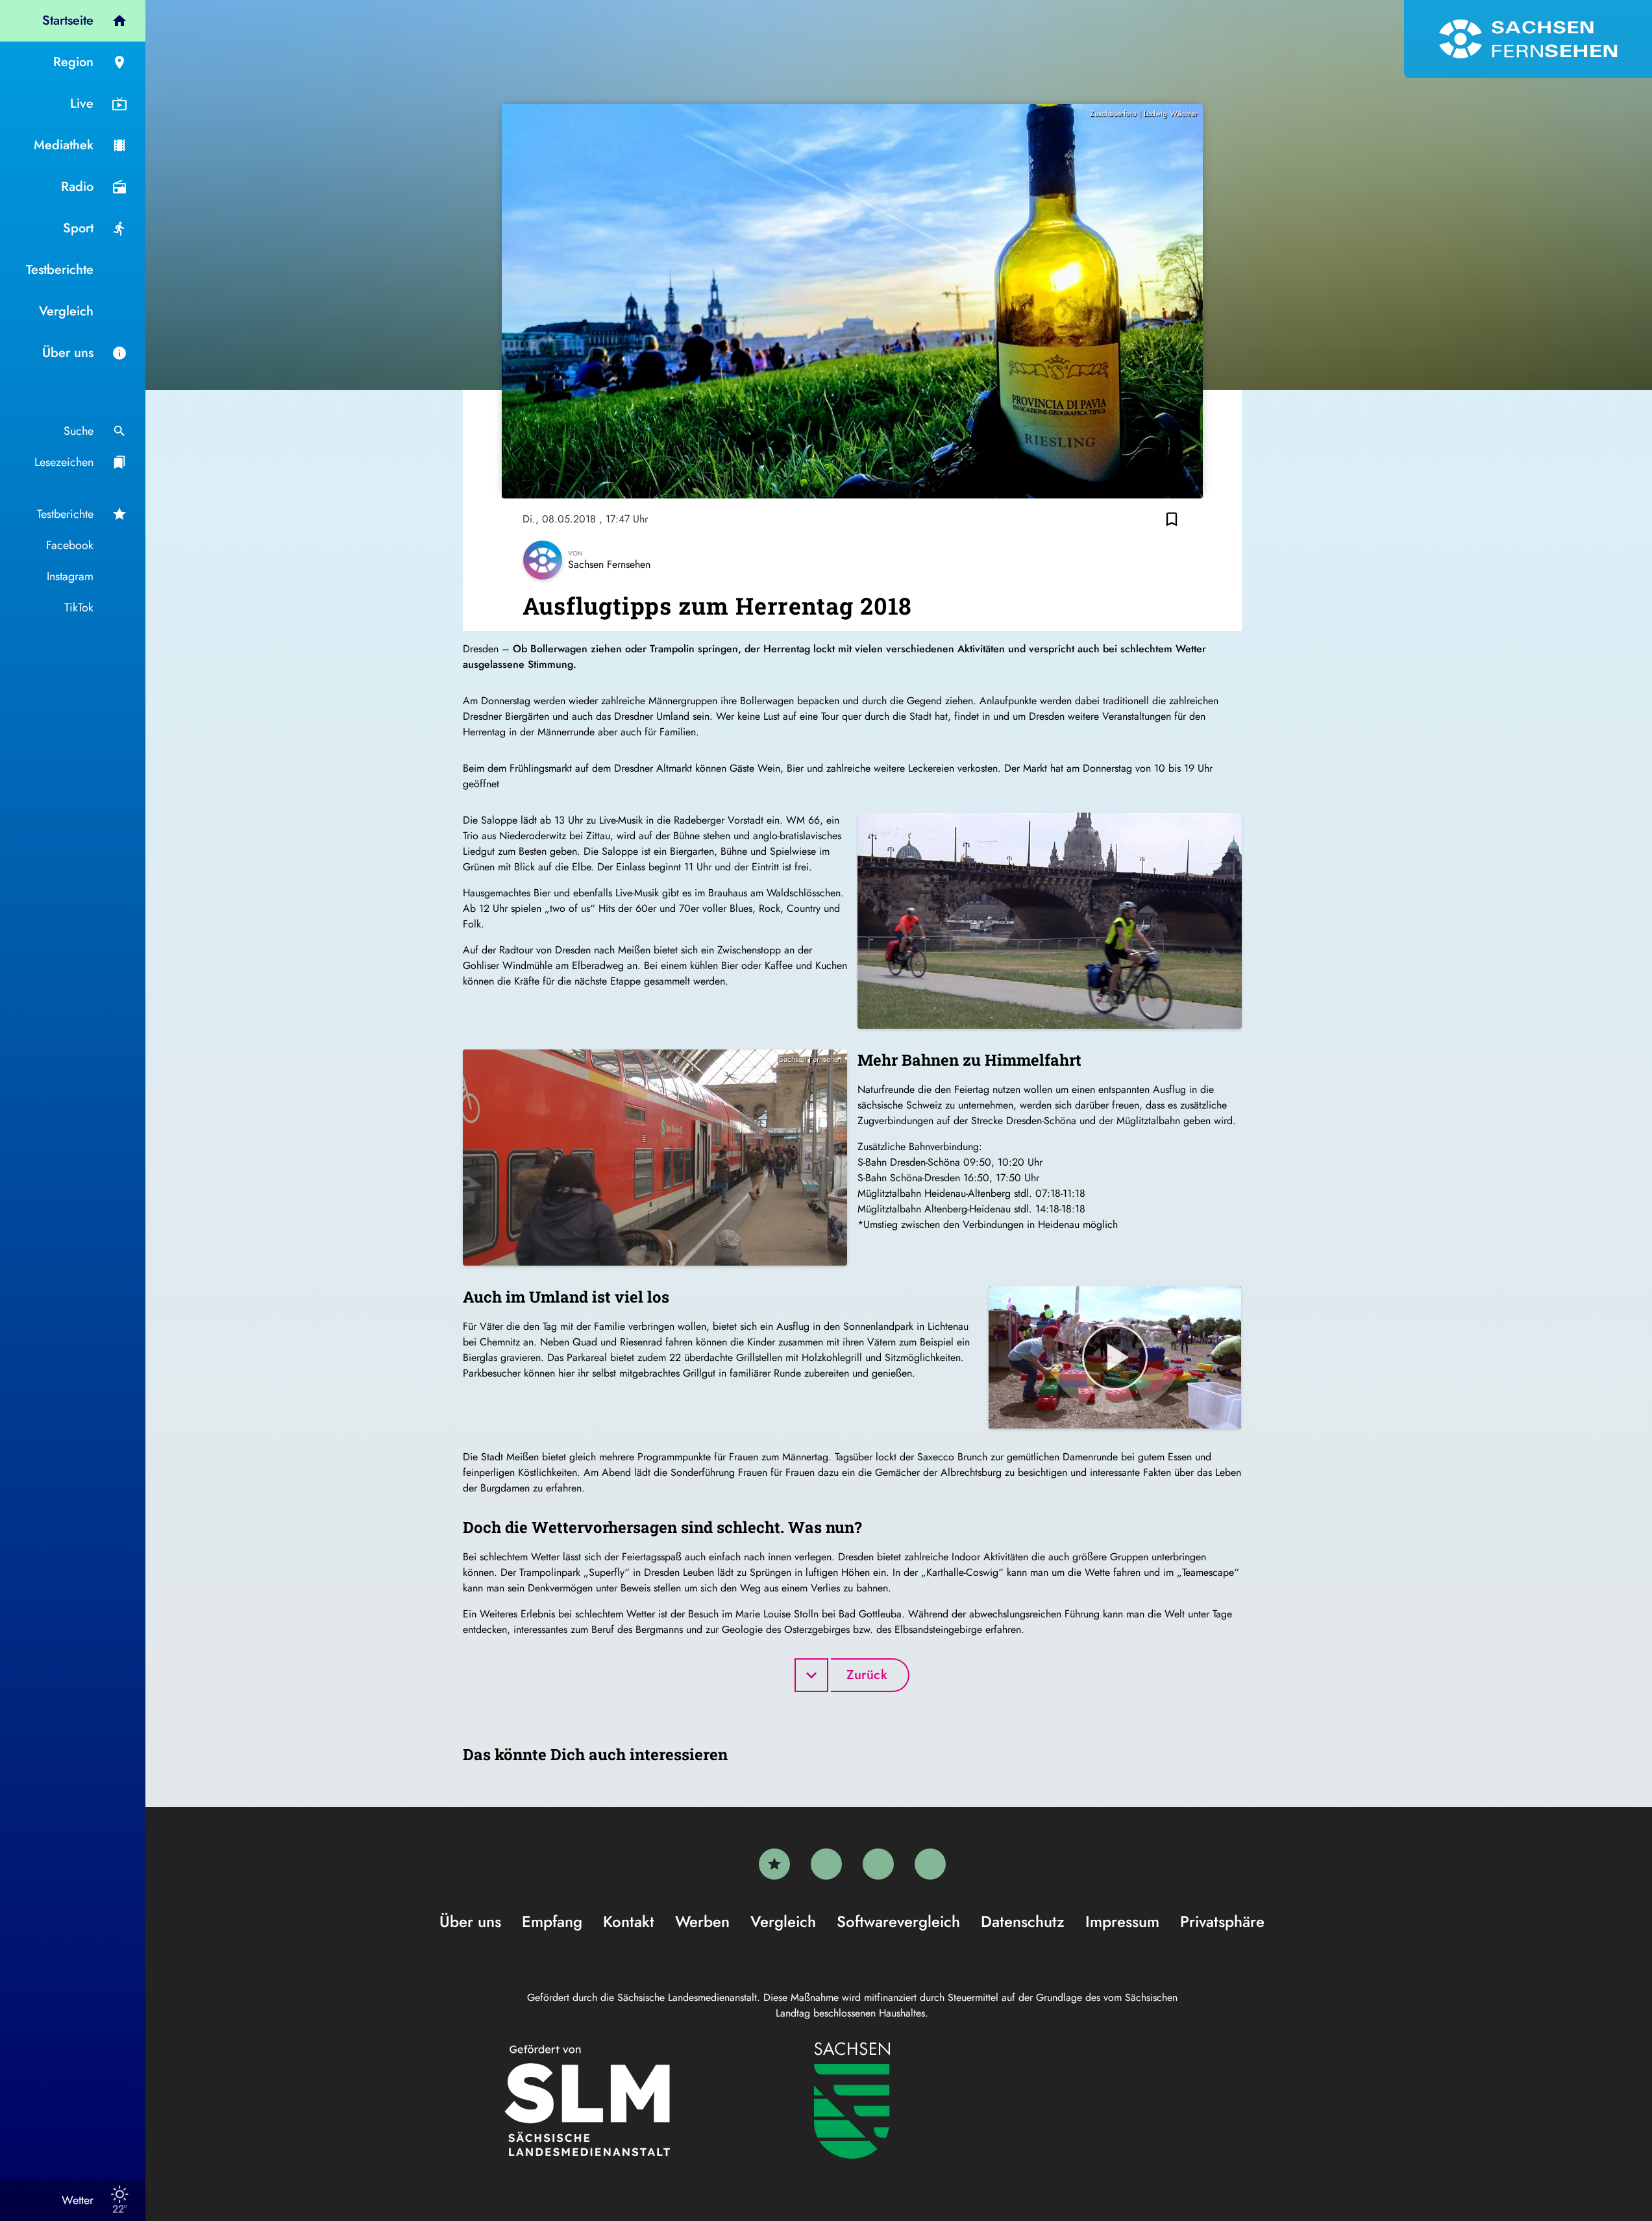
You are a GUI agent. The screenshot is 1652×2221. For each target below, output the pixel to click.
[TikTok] (930, 1864)
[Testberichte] (774, 1864)
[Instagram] (878, 1864)
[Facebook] (826, 1864)
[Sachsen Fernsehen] (1528, 39)
